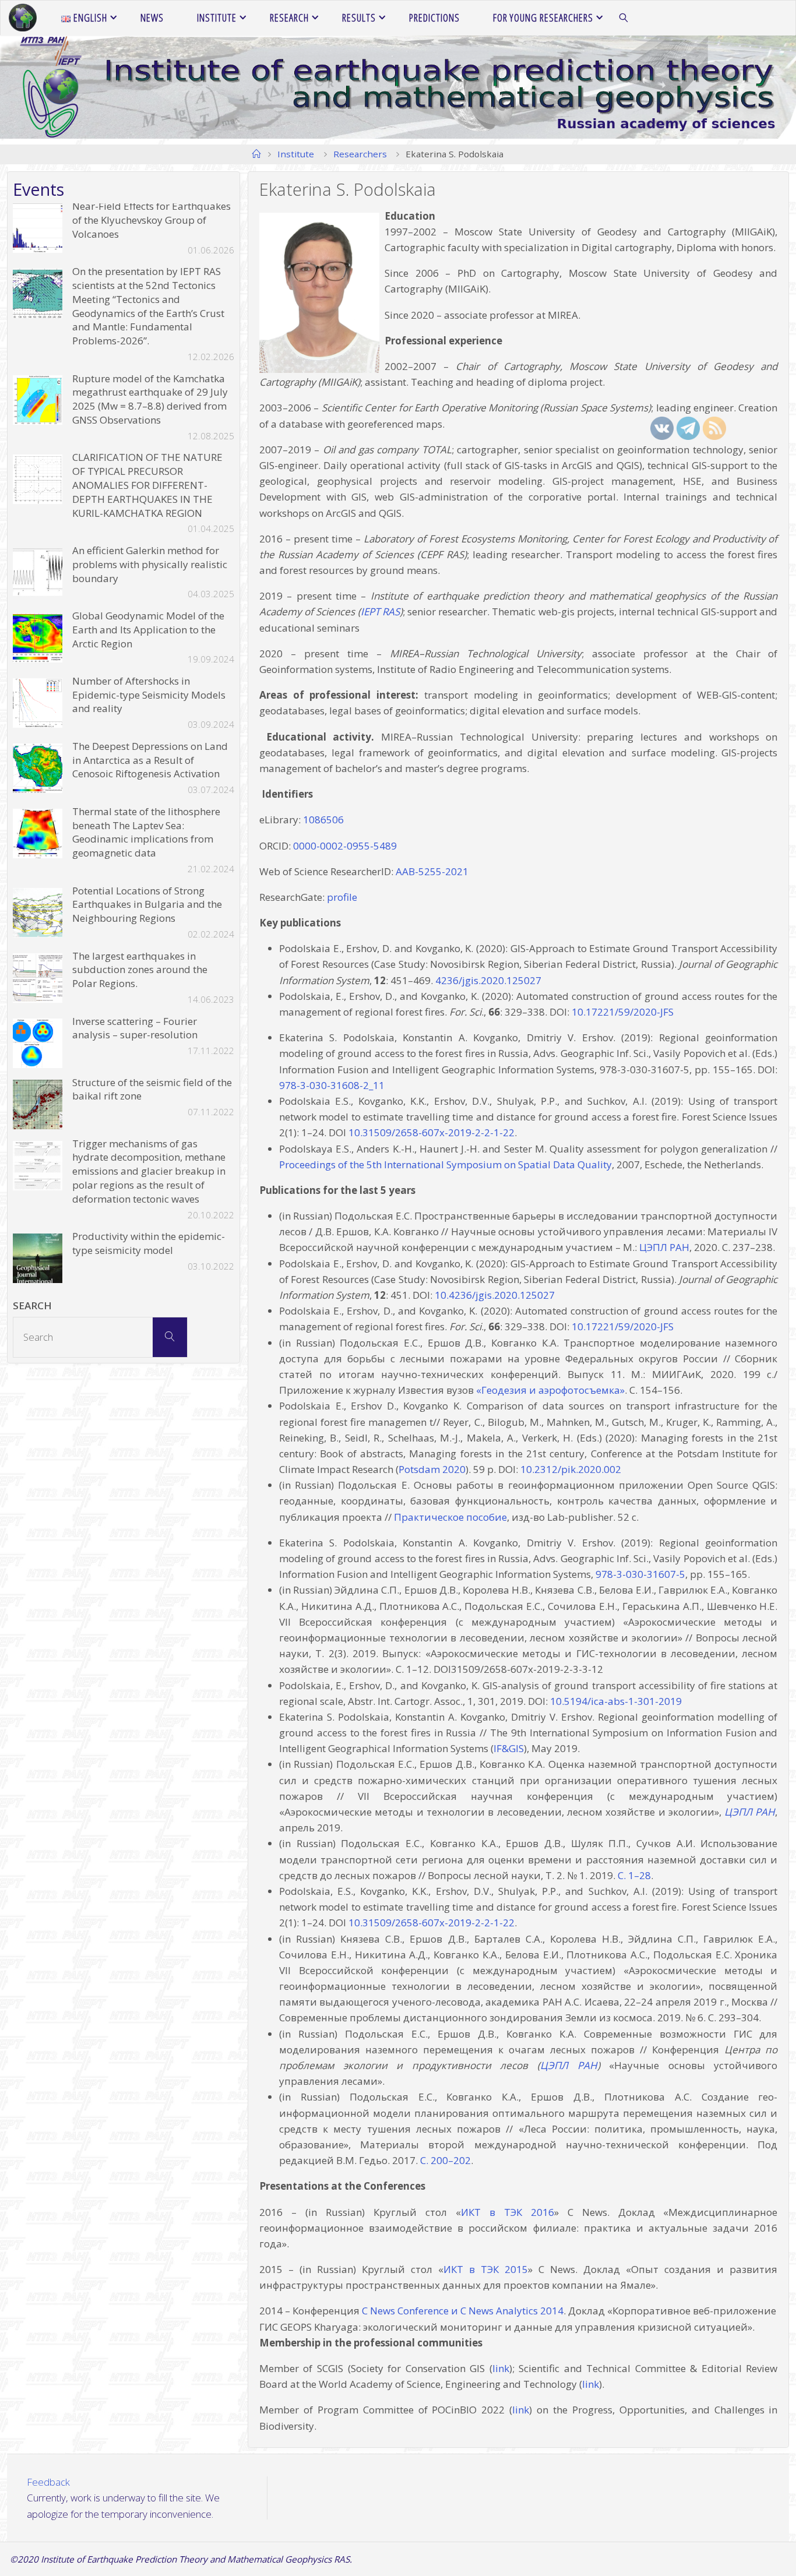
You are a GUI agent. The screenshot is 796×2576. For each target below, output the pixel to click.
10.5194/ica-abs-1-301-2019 (616, 1701)
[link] (624, 18)
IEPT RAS (380, 612)
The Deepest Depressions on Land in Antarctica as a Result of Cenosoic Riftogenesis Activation (150, 760)
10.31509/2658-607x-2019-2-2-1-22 (432, 1132)
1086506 (323, 820)
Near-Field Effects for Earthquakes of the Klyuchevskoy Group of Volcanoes (152, 220)
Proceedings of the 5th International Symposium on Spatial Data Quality (445, 1164)
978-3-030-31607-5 (640, 1574)
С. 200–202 (445, 2160)
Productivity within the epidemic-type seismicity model (149, 1243)
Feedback (48, 2482)
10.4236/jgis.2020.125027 (495, 1295)
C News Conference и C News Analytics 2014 (463, 2311)
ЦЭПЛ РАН (569, 2065)
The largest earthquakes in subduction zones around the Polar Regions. (140, 970)
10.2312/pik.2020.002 (571, 1469)
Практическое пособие (450, 1517)
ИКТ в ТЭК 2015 (486, 2269)
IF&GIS (509, 1748)
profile (342, 897)
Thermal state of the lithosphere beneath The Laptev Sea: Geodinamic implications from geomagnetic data (146, 832)
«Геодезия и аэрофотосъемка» (549, 1390)
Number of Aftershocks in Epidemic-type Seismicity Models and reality (149, 695)
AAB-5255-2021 (432, 871)
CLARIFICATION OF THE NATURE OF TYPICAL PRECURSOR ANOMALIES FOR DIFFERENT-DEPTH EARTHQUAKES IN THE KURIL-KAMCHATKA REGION (147, 485)
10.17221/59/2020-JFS (623, 1012)
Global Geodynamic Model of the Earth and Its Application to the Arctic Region (148, 630)
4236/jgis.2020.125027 (488, 980)
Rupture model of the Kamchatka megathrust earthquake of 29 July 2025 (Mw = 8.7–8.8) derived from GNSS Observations (150, 399)
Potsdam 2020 (432, 1469)
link (501, 2368)
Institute (296, 154)
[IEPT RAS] (23, 18)
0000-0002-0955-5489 (345, 846)
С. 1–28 (634, 1875)
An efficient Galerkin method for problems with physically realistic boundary (150, 564)
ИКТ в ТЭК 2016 (508, 2212)
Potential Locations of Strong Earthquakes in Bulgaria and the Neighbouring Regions (147, 905)
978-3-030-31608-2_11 (332, 1085)
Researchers (360, 154)
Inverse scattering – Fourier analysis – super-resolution (135, 1028)
